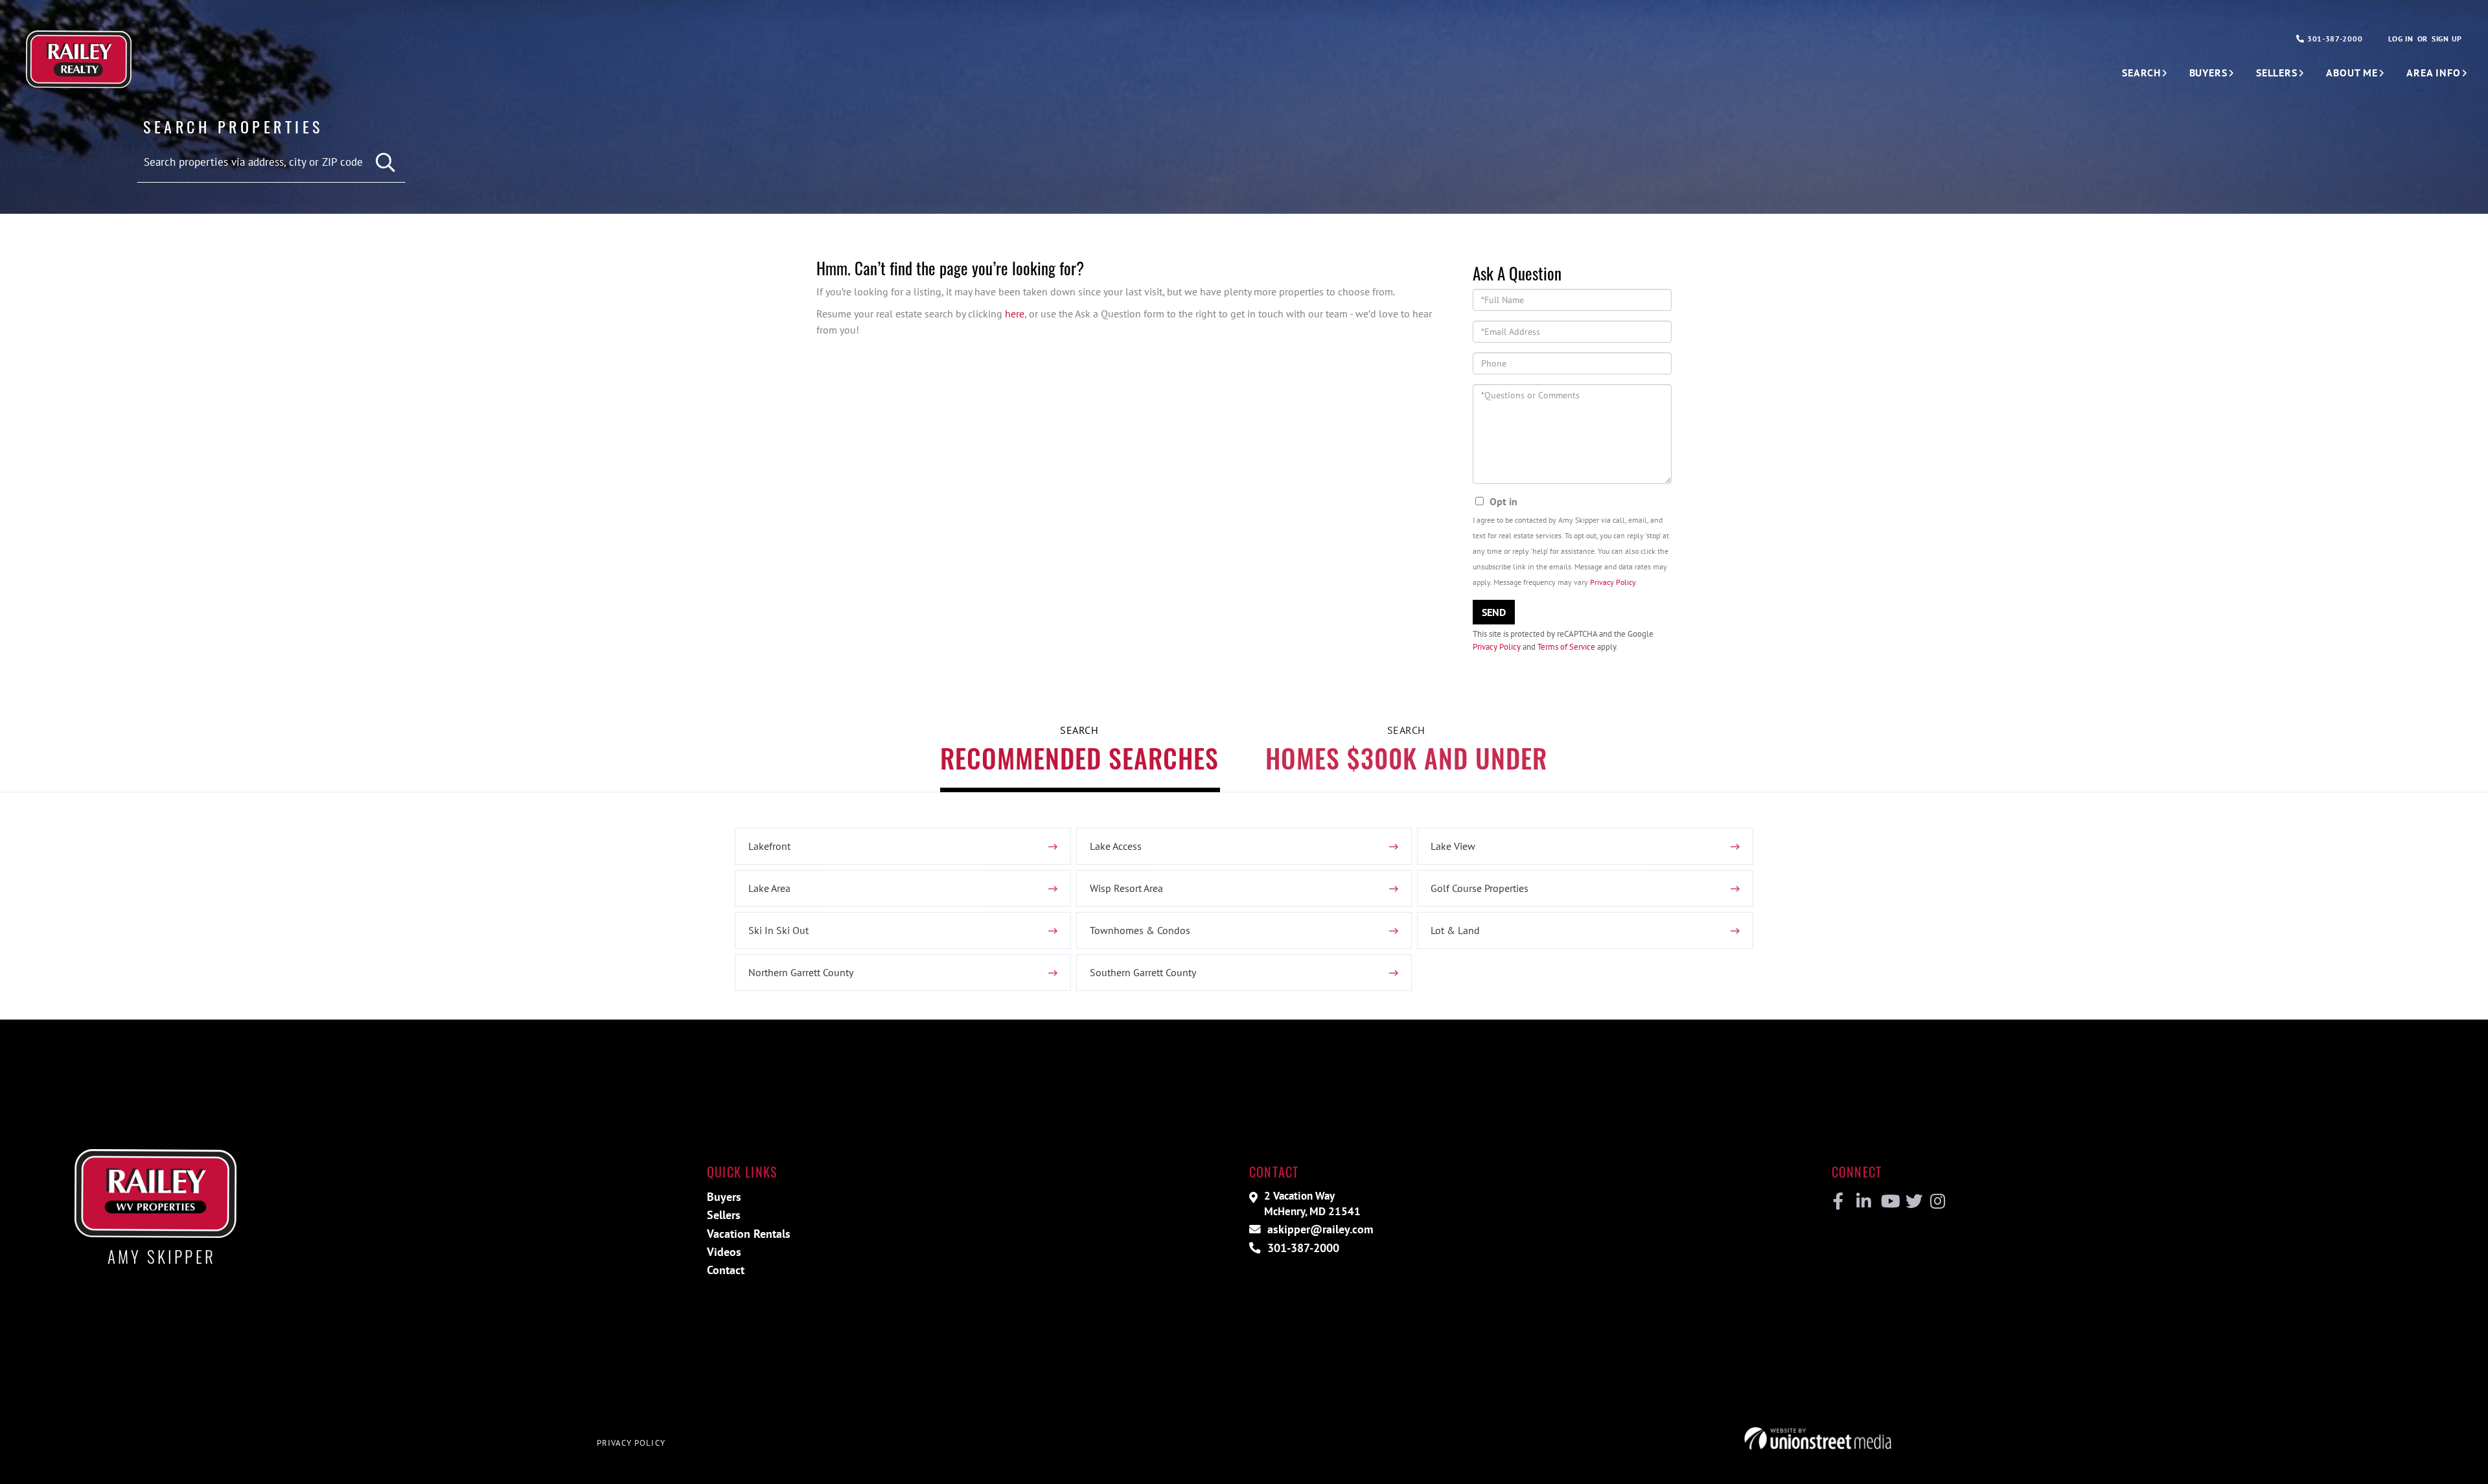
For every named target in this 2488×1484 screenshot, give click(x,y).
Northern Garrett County (801, 972)
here (1015, 314)
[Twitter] (1912, 1202)
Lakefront (769, 846)
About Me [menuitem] (2352, 73)
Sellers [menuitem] (2277, 73)
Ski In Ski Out (778, 930)
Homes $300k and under (1406, 758)
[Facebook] (1838, 1202)
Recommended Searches (1079, 758)
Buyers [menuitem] (2208, 73)
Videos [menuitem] (724, 1252)
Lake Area (769, 888)
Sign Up (2447, 39)
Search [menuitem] (2141, 73)
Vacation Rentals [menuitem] (749, 1234)
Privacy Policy (1613, 582)
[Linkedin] (1863, 1202)
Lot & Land (1455, 930)
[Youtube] (1888, 1202)
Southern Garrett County (1143, 972)
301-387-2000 (2333, 39)
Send (1494, 612)
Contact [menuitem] (726, 1270)
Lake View (1453, 846)
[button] (386, 163)
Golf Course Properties (1480, 888)
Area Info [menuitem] (2434, 73)
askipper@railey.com (1319, 1229)
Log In (2401, 39)
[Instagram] (1937, 1202)
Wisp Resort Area (1126, 888)
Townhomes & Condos (1140, 930)
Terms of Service (1566, 647)
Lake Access (1116, 846)
